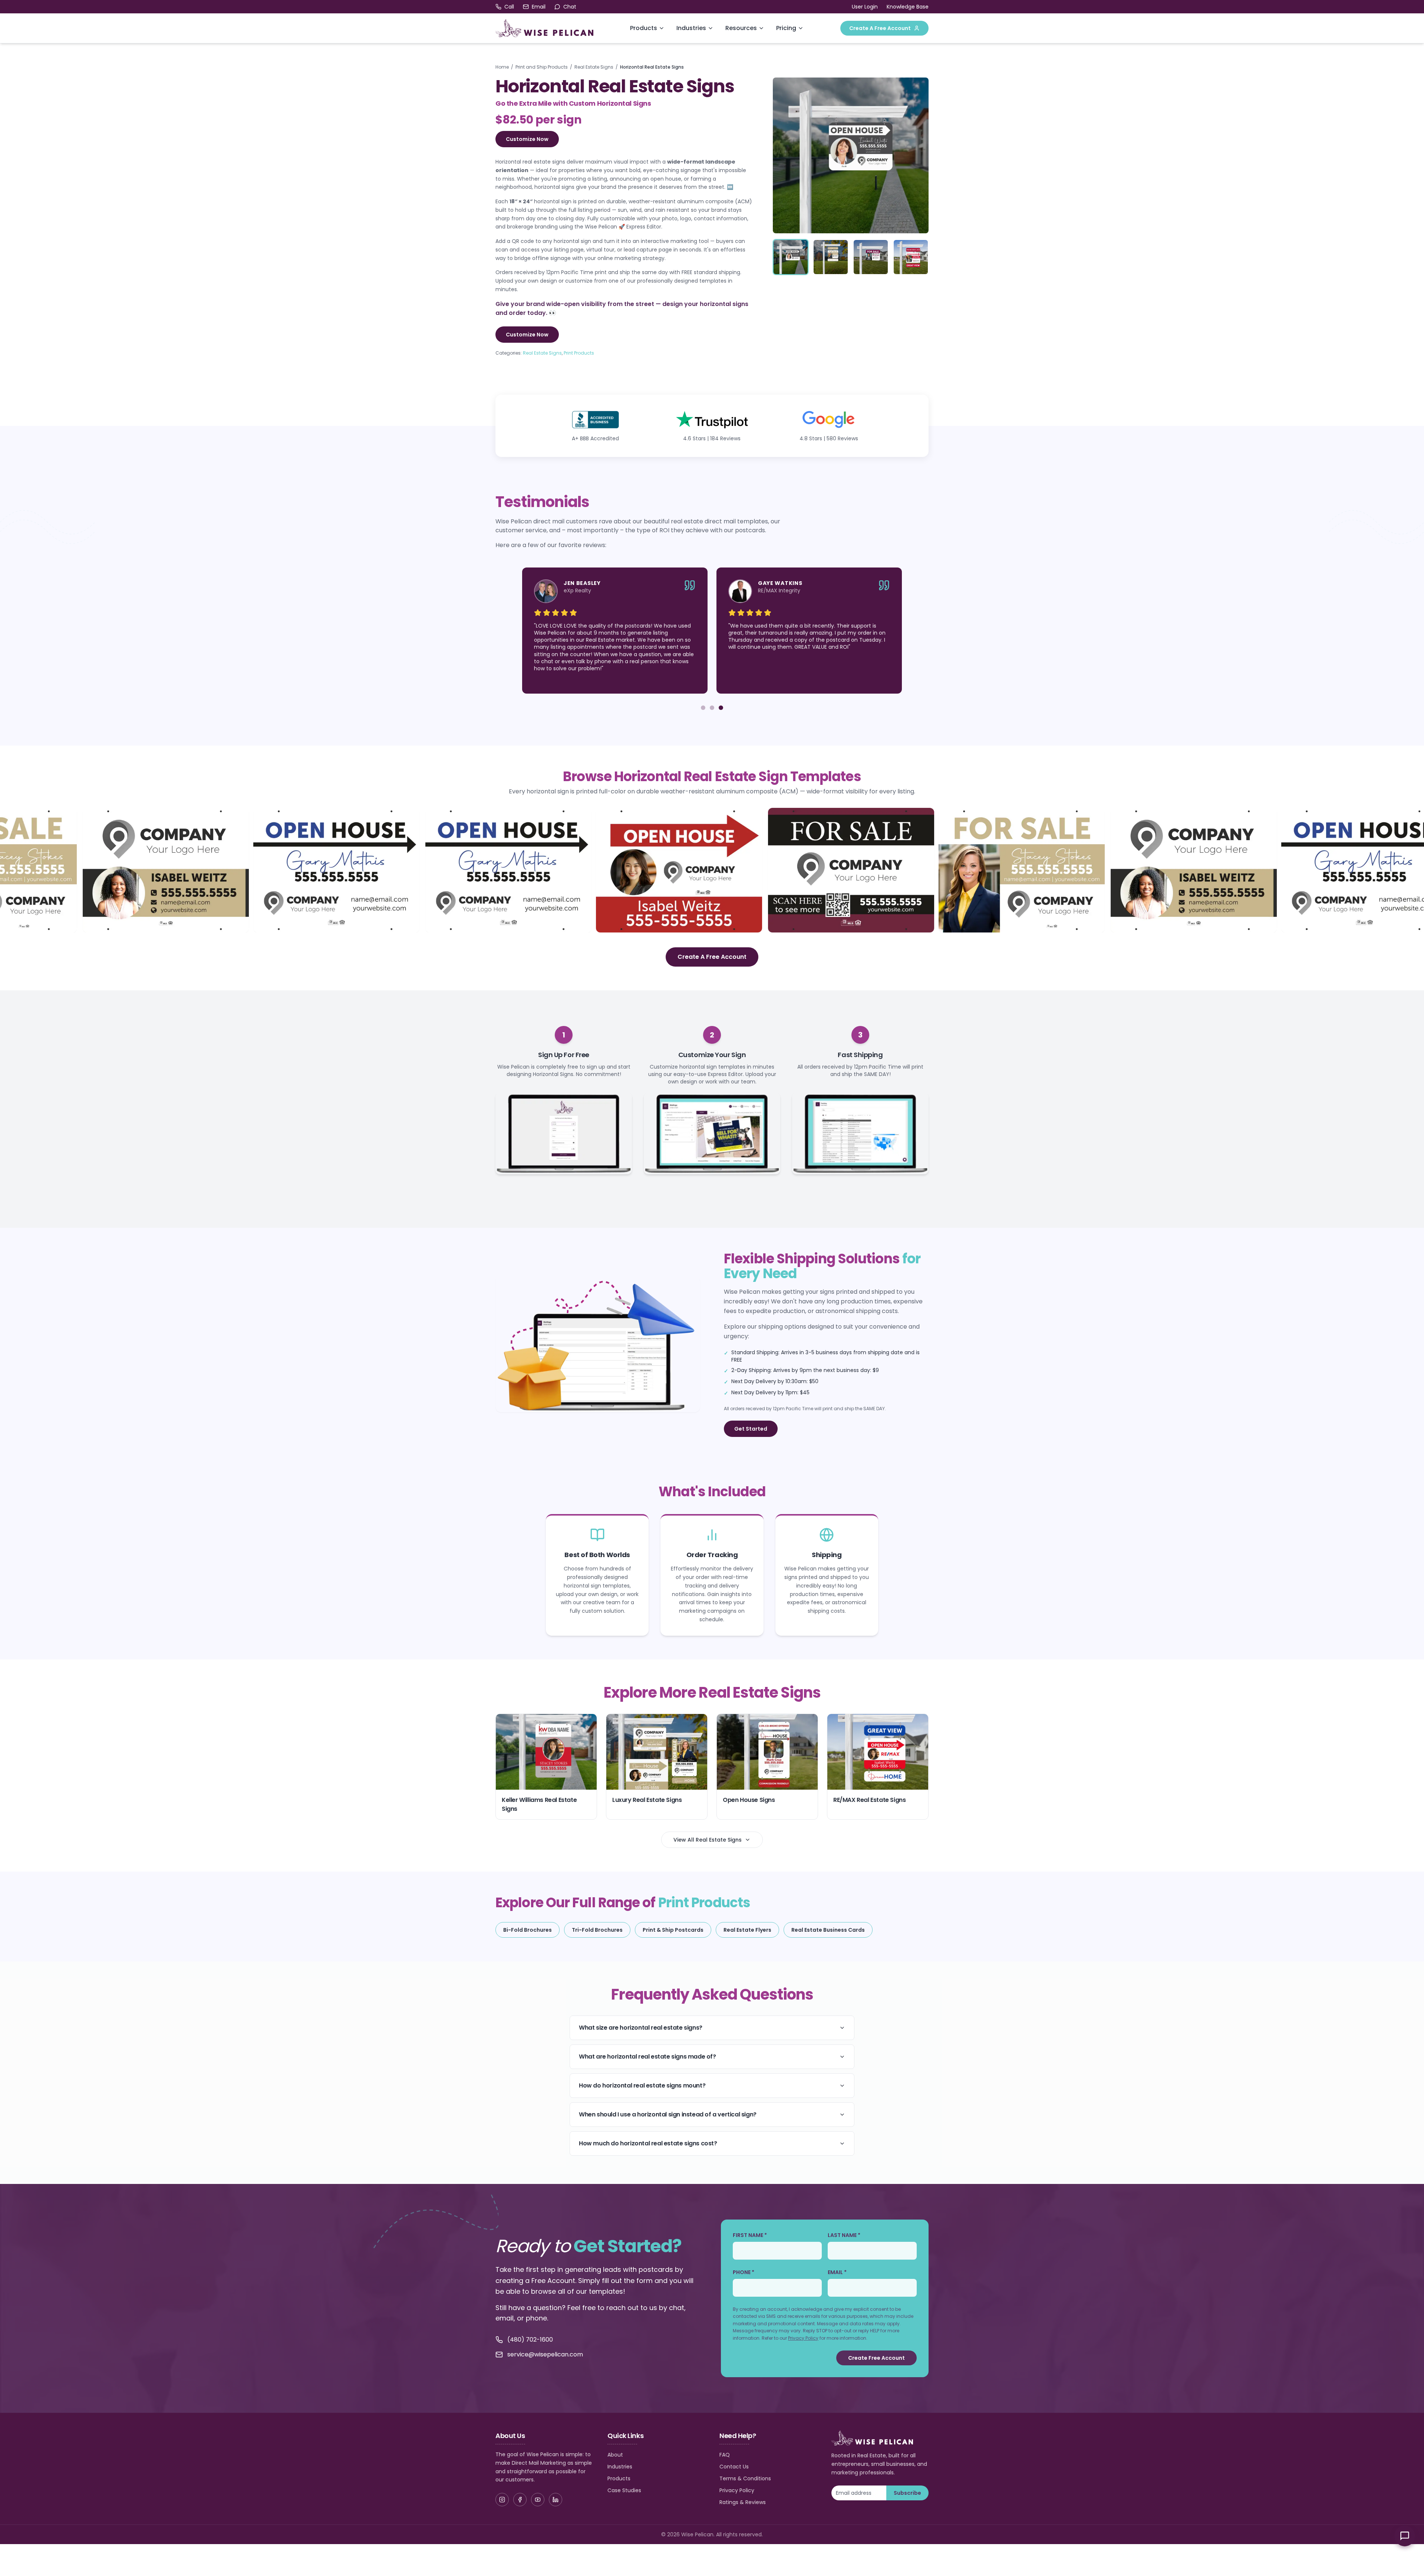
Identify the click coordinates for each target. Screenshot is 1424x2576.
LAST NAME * (844, 2235)
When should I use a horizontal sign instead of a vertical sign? (668, 2114)
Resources (741, 28)
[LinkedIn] (556, 2500)
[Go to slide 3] (721, 708)
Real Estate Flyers (747, 1930)
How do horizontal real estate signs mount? (642, 2085)
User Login (865, 7)
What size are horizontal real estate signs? (641, 2028)
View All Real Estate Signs (708, 1840)
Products (644, 28)
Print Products (579, 353)
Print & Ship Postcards (673, 1930)
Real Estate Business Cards (828, 1930)
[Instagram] (502, 2500)
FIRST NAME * (750, 2235)
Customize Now (527, 139)
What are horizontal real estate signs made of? (647, 2057)
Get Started (751, 1429)
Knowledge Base (908, 7)
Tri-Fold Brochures (597, 1930)
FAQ (725, 2455)
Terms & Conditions (745, 2478)
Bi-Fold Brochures (528, 1930)
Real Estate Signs (594, 67)
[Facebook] (520, 2500)
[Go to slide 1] (703, 708)
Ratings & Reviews (743, 2502)
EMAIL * (837, 2272)
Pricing (786, 28)
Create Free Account (876, 2358)
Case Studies (624, 2490)
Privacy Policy (803, 2338)
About (615, 2455)
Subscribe (907, 2493)
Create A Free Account (880, 28)
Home (502, 67)
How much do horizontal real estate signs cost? (648, 2143)
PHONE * (744, 2272)
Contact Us (734, 2467)
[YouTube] (538, 2500)
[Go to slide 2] (712, 708)
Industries (691, 28)
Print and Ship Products (542, 67)
